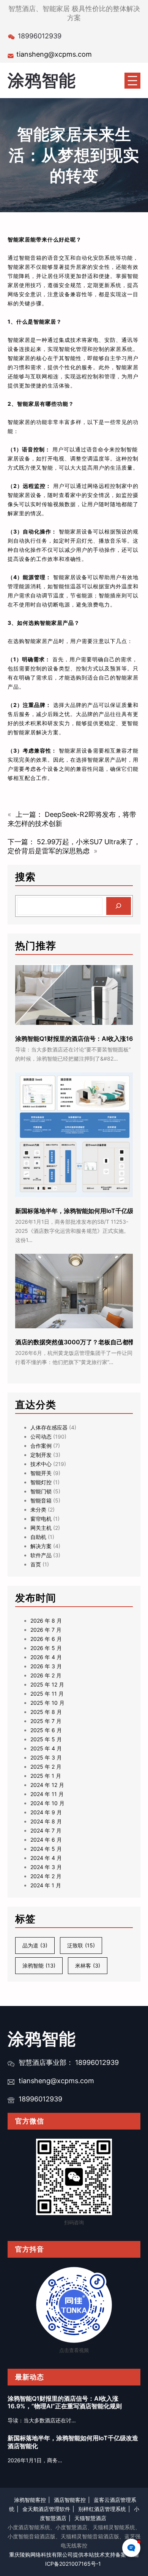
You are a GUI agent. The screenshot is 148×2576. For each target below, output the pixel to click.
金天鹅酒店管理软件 (46, 2509)
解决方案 (41, 1546)
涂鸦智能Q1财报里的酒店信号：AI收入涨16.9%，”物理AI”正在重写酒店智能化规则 (65, 2402)
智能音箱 (41, 1500)
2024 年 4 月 (46, 1858)
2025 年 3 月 (46, 1757)
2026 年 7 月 (46, 1630)
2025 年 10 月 (47, 1703)
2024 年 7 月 (46, 1830)
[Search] (119, 906)
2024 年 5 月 (46, 1849)
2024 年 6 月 (46, 1840)
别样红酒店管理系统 (102, 2509)
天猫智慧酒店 (90, 2518)
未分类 (38, 1510)
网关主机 (41, 1528)
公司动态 (41, 1436)
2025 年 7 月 (46, 1721)
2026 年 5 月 (46, 1648)
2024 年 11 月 (47, 1794)
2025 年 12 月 (47, 1684)
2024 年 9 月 (46, 1812)
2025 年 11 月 (47, 1694)
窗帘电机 (41, 1519)
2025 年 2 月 (46, 1767)
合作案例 (41, 1446)
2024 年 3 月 (46, 1867)
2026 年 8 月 (46, 1621)
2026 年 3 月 (46, 1666)
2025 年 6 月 (46, 1730)
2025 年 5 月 (46, 1739)
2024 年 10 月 (47, 1803)
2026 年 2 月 (46, 1675)
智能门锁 (41, 1491)
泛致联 (81, 1945)
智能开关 (41, 1473)
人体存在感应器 (49, 1427)
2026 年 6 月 (46, 1639)
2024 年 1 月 (46, 1885)
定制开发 (41, 1455)
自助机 (38, 1537)
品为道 (35, 1945)
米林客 (88, 1965)
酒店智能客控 (70, 2500)
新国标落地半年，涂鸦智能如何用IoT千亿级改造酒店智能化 (73, 2442)
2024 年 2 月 (46, 1876)
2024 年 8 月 (46, 1821)
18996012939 (40, 2099)
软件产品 (41, 1555)
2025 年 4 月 (46, 1748)
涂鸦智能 (42, 80)
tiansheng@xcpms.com (54, 54)
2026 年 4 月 (46, 1657)
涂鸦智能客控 (30, 2500)
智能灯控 (41, 1482)
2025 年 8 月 (46, 1712)
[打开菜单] (132, 81)
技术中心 (41, 1464)
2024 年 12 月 (47, 1785)
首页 (36, 1564)
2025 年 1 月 (46, 1776)
